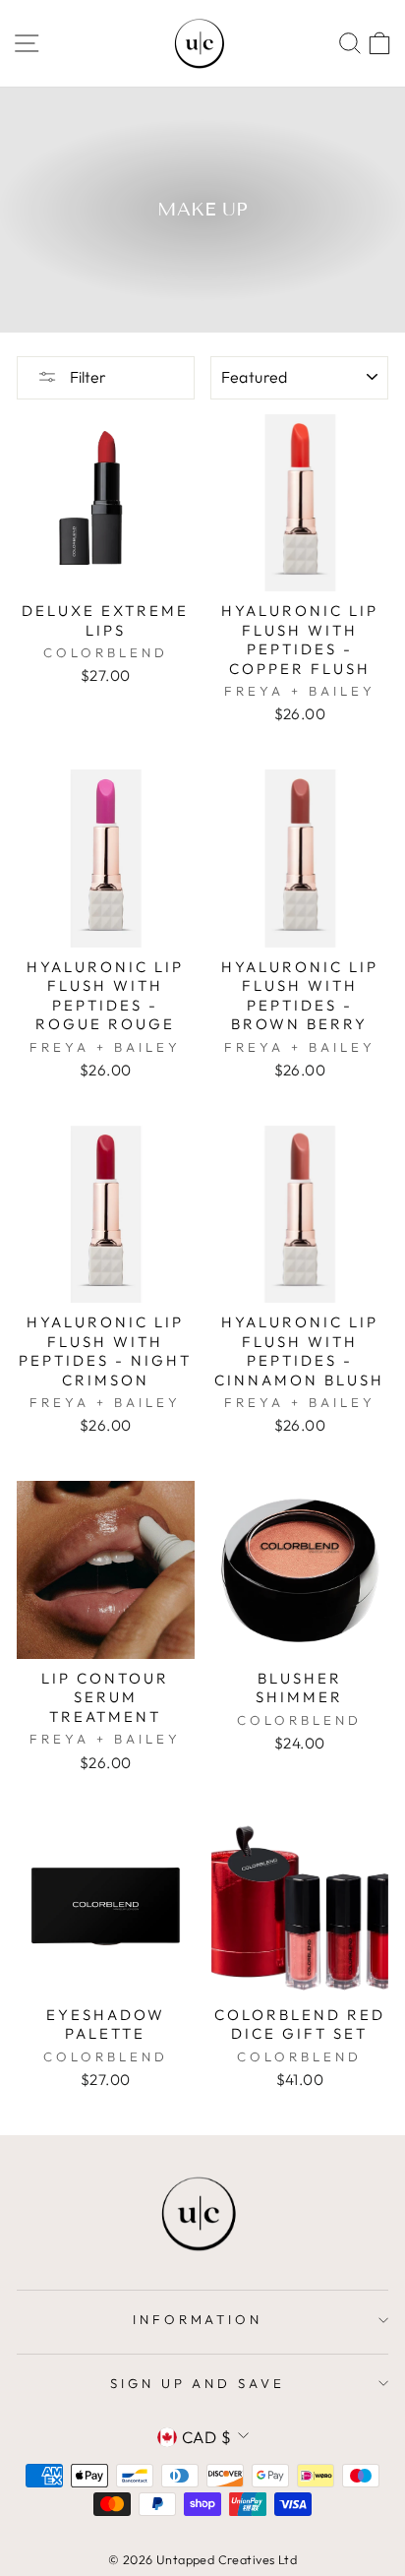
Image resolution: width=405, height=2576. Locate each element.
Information (198, 2319)
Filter (87, 377)
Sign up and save (198, 2383)
